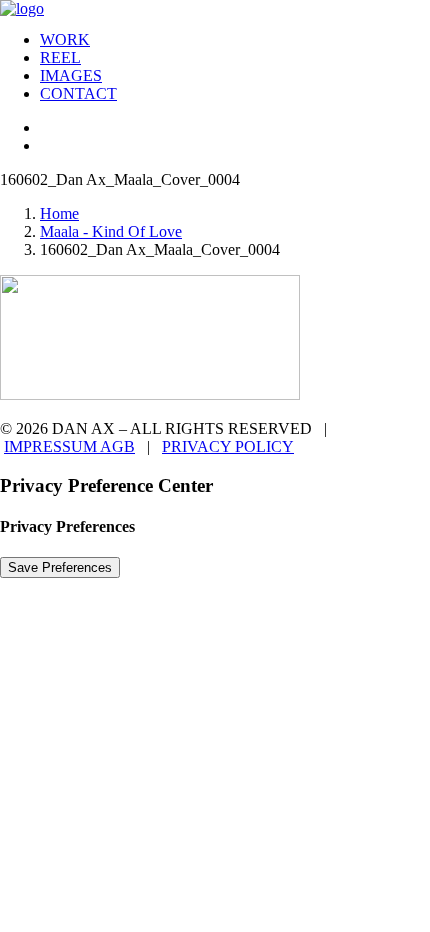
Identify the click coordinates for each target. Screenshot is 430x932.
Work (65, 39)
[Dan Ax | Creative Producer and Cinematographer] (215, 7)
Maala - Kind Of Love (111, 231)
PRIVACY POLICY (228, 446)
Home (59, 213)
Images (71, 75)
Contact (78, 93)
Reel (60, 57)
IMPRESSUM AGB (69, 446)
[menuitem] (235, 40)
